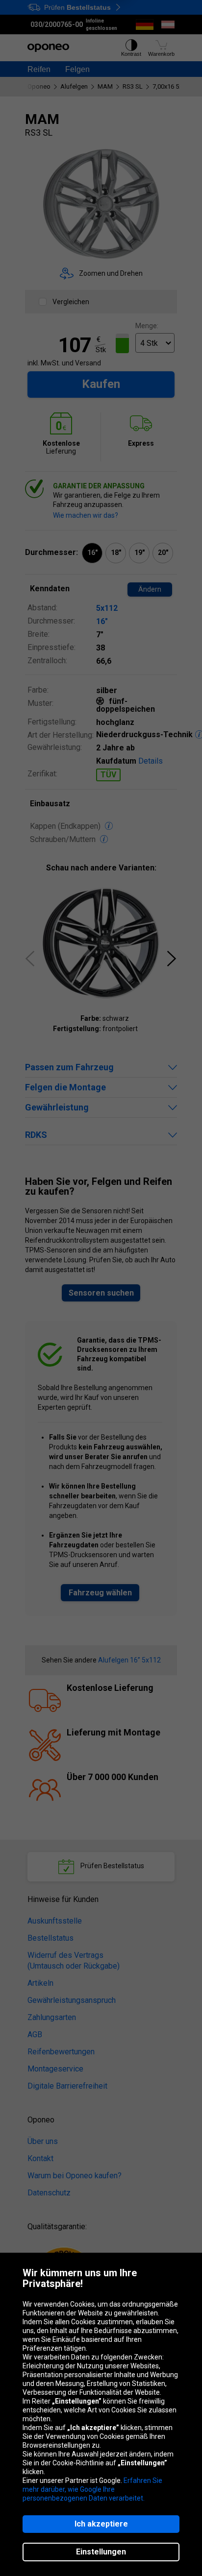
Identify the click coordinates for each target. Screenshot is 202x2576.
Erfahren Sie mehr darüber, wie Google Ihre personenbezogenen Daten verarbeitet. (92, 2489)
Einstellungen (101, 2552)
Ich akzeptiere (101, 2524)
